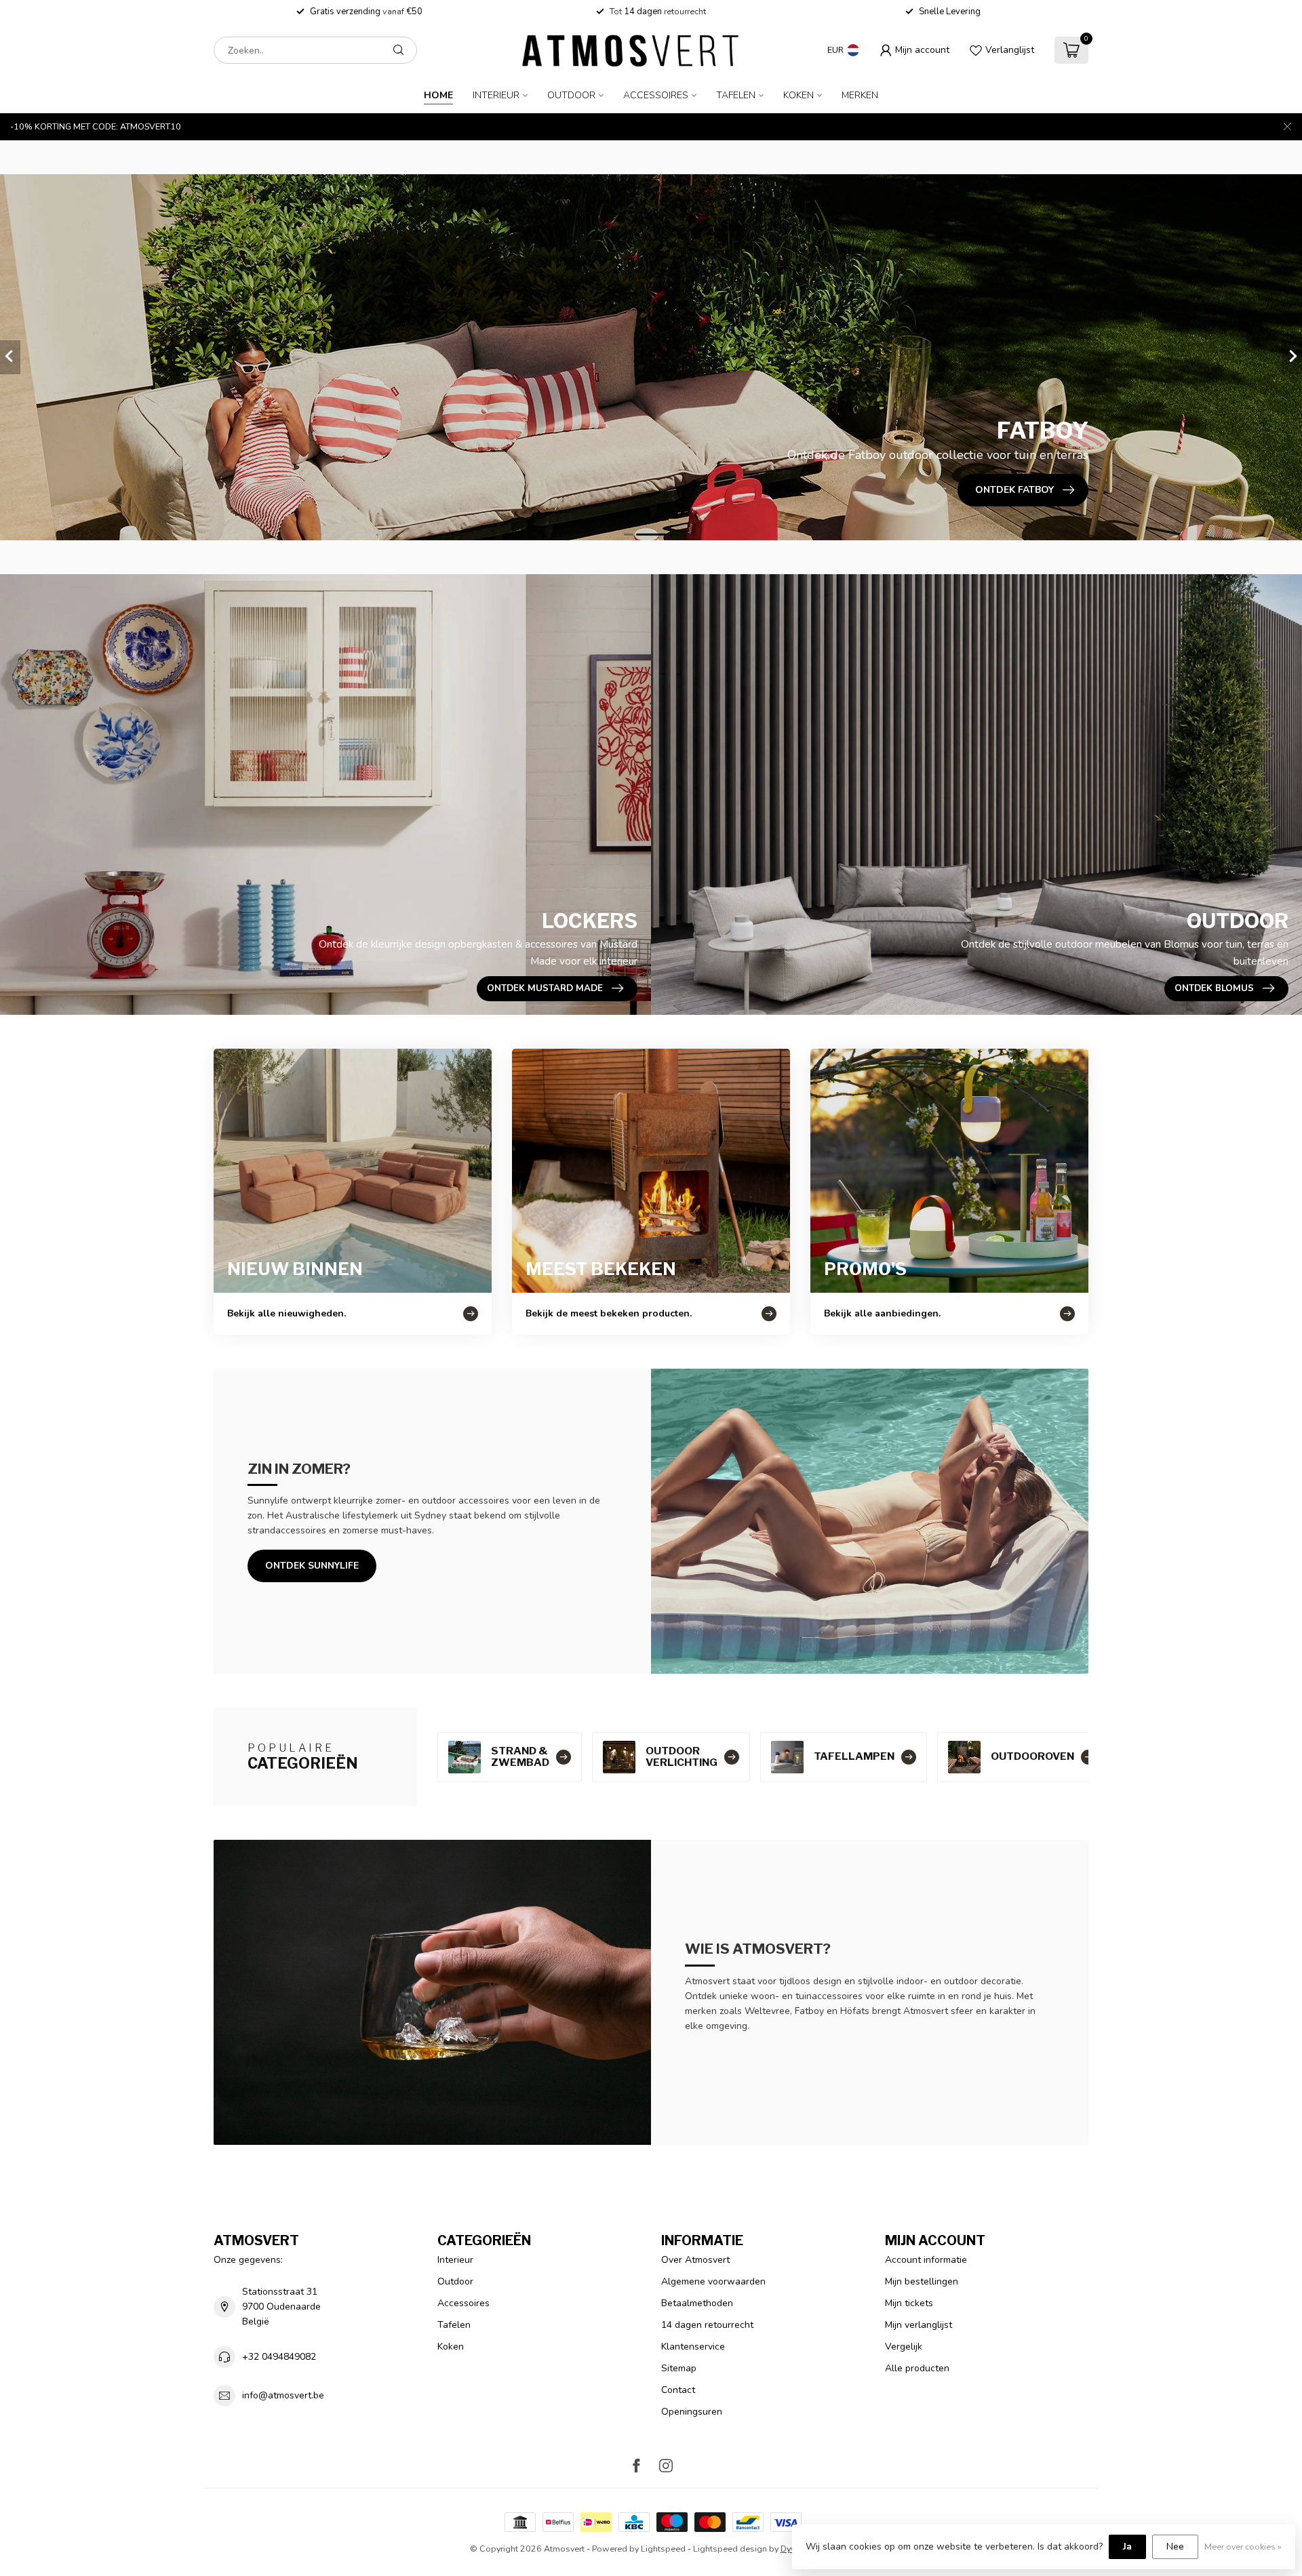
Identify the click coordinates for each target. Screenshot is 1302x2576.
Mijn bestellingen (922, 2281)
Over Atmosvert (695, 2260)
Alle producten (917, 2368)
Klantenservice (693, 2347)
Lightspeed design (730, 2549)
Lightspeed (663, 2549)
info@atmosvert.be (283, 2395)
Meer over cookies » (1243, 2547)
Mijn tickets (909, 2303)
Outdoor (571, 95)
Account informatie (926, 2260)
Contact (678, 2390)
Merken (860, 95)
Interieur (496, 95)
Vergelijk (904, 2347)
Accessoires (656, 95)
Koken (798, 95)
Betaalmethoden (697, 2303)
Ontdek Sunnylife (312, 1566)
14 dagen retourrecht (707, 2325)
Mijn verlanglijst (919, 2325)
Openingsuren (692, 2412)
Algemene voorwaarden (713, 2281)
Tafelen (736, 95)
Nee (1175, 2547)
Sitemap (679, 2368)
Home (438, 95)
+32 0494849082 (279, 2357)
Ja (1127, 2547)
